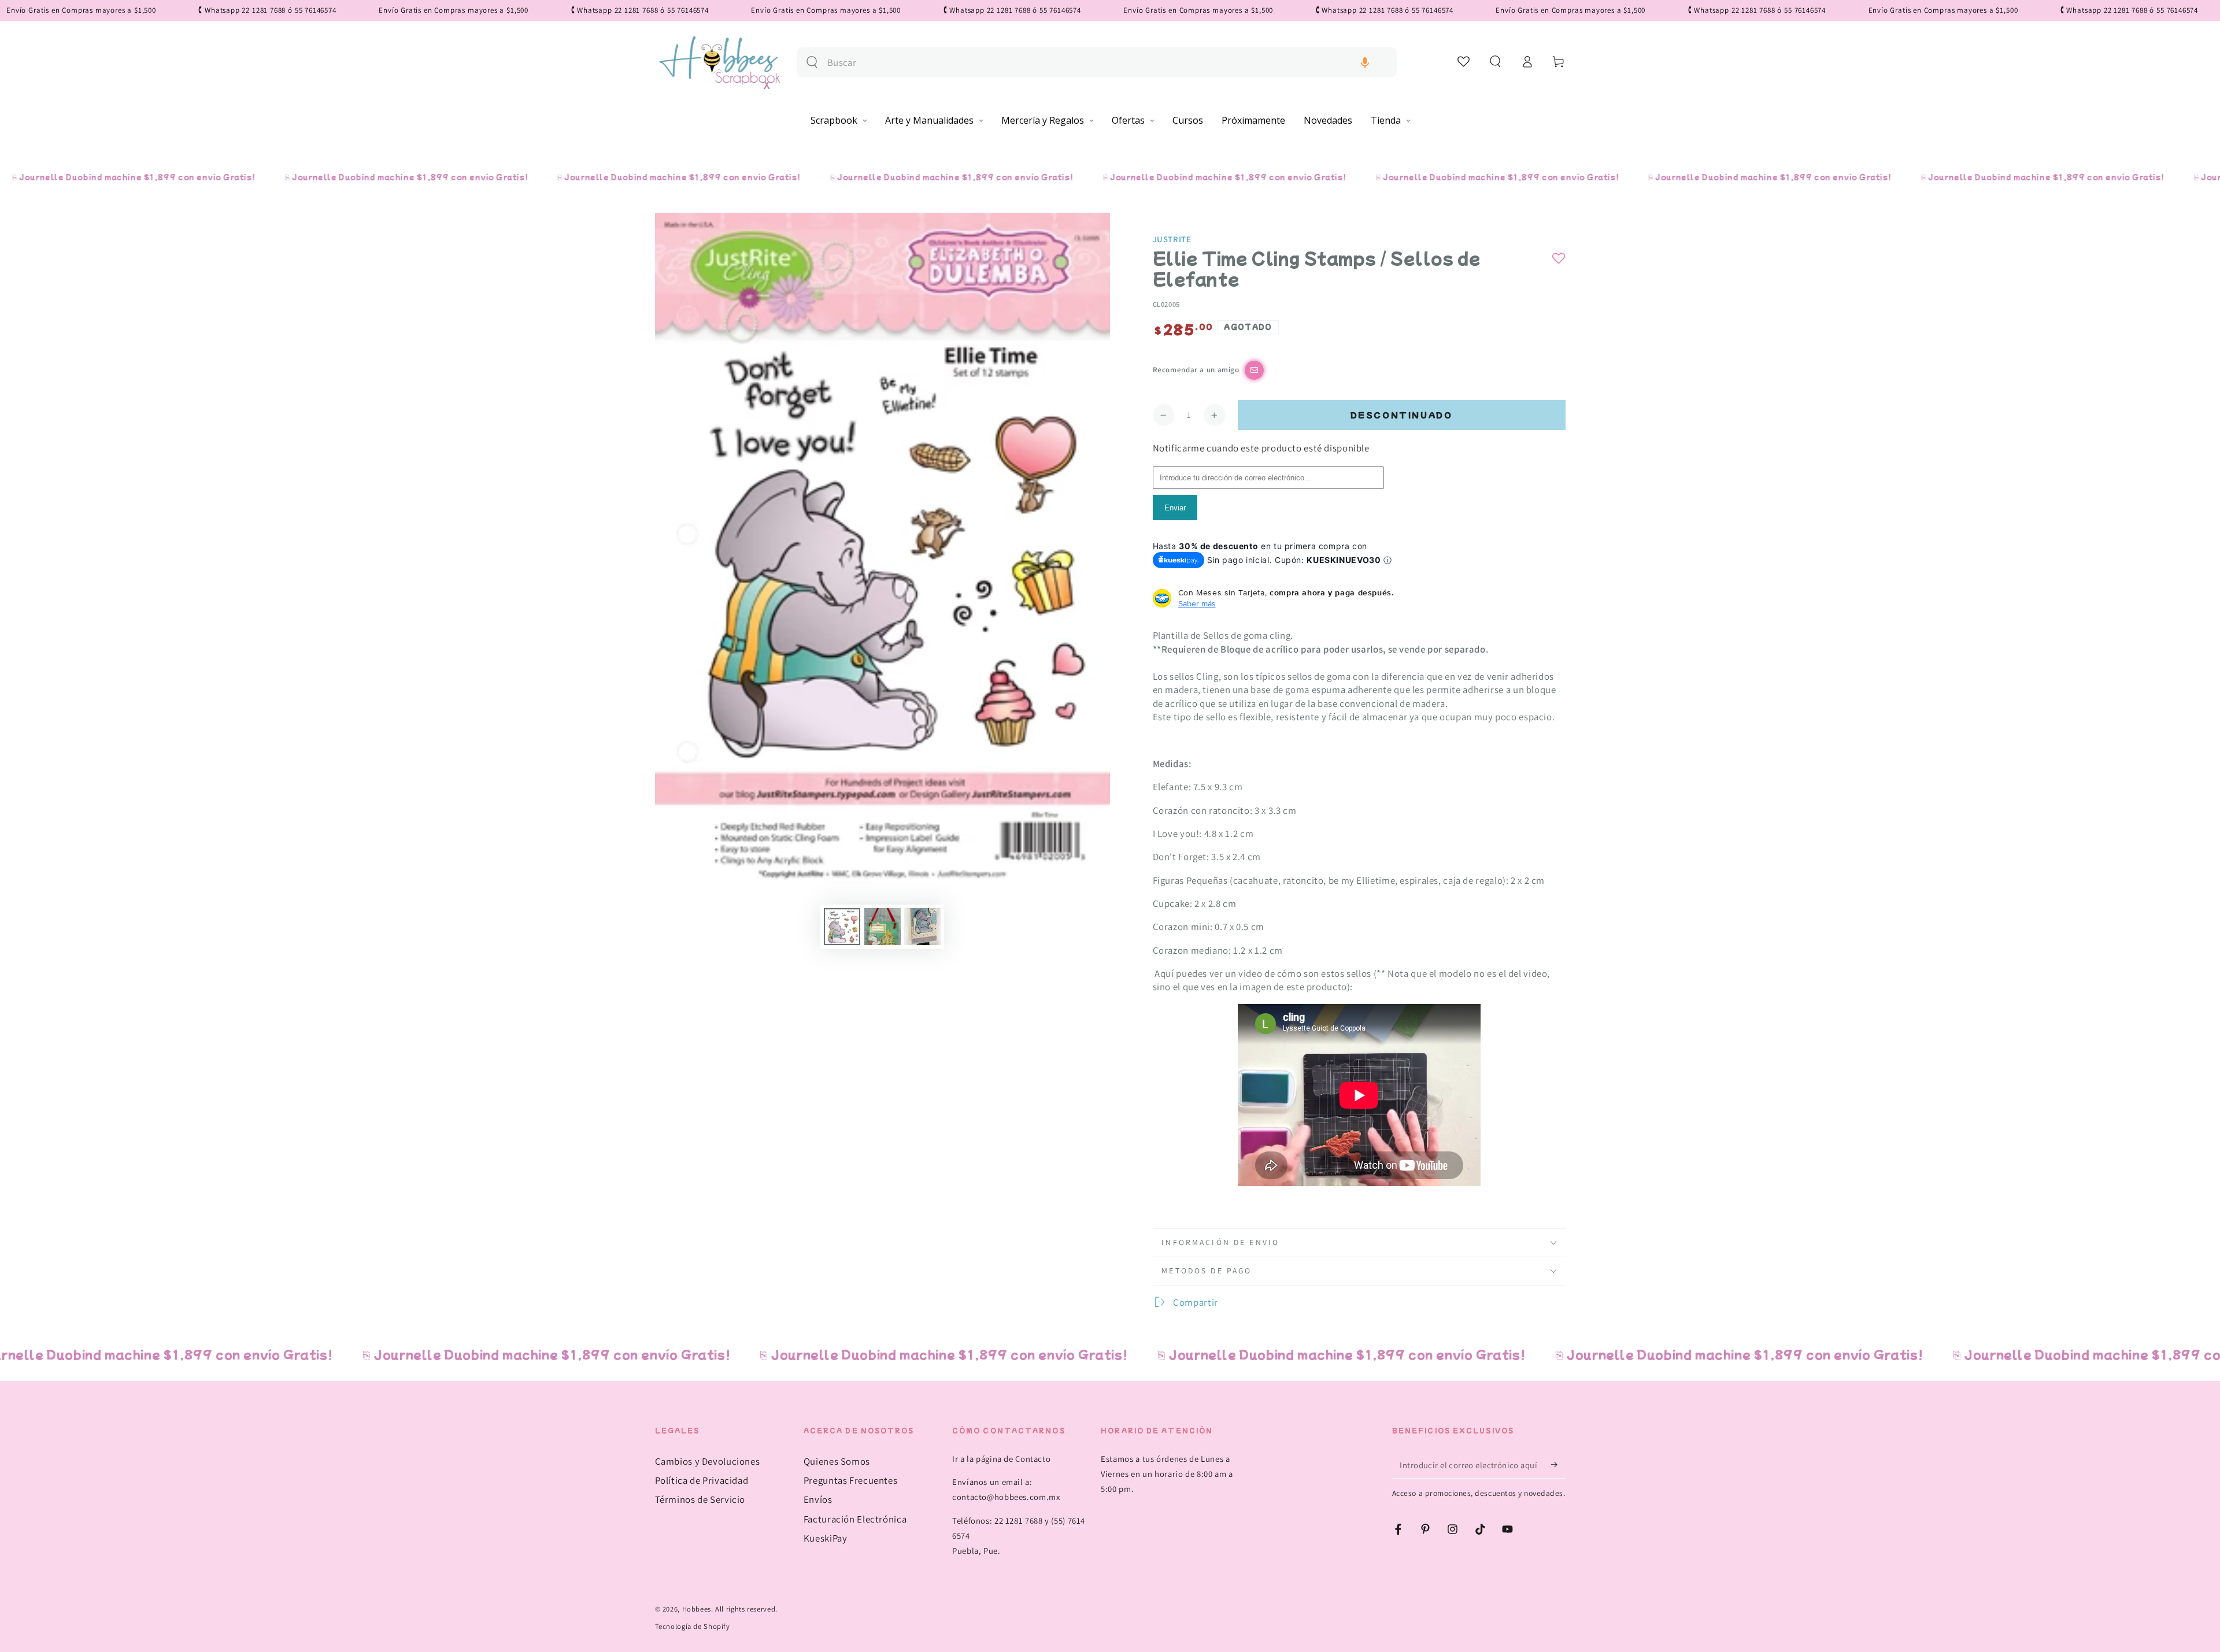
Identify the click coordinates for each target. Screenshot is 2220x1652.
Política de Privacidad (702, 1480)
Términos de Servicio (700, 1499)
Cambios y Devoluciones (708, 1461)
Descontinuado (1402, 415)
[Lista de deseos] (1464, 61)
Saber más (1197, 603)
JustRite (1172, 239)
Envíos (818, 1499)
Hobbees (697, 1609)
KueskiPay (826, 1538)
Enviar (1175, 508)
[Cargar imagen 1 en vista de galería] (842, 927)
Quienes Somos (837, 1461)
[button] (1365, 63)
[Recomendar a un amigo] (1254, 370)
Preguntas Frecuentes (851, 1480)
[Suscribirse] (1558, 1465)
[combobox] (1107, 63)
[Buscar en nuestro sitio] (812, 62)
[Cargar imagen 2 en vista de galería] (883, 927)
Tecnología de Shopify (693, 1626)
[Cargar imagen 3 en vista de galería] (922, 927)
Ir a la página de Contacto (1001, 1459)
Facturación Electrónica (855, 1519)
